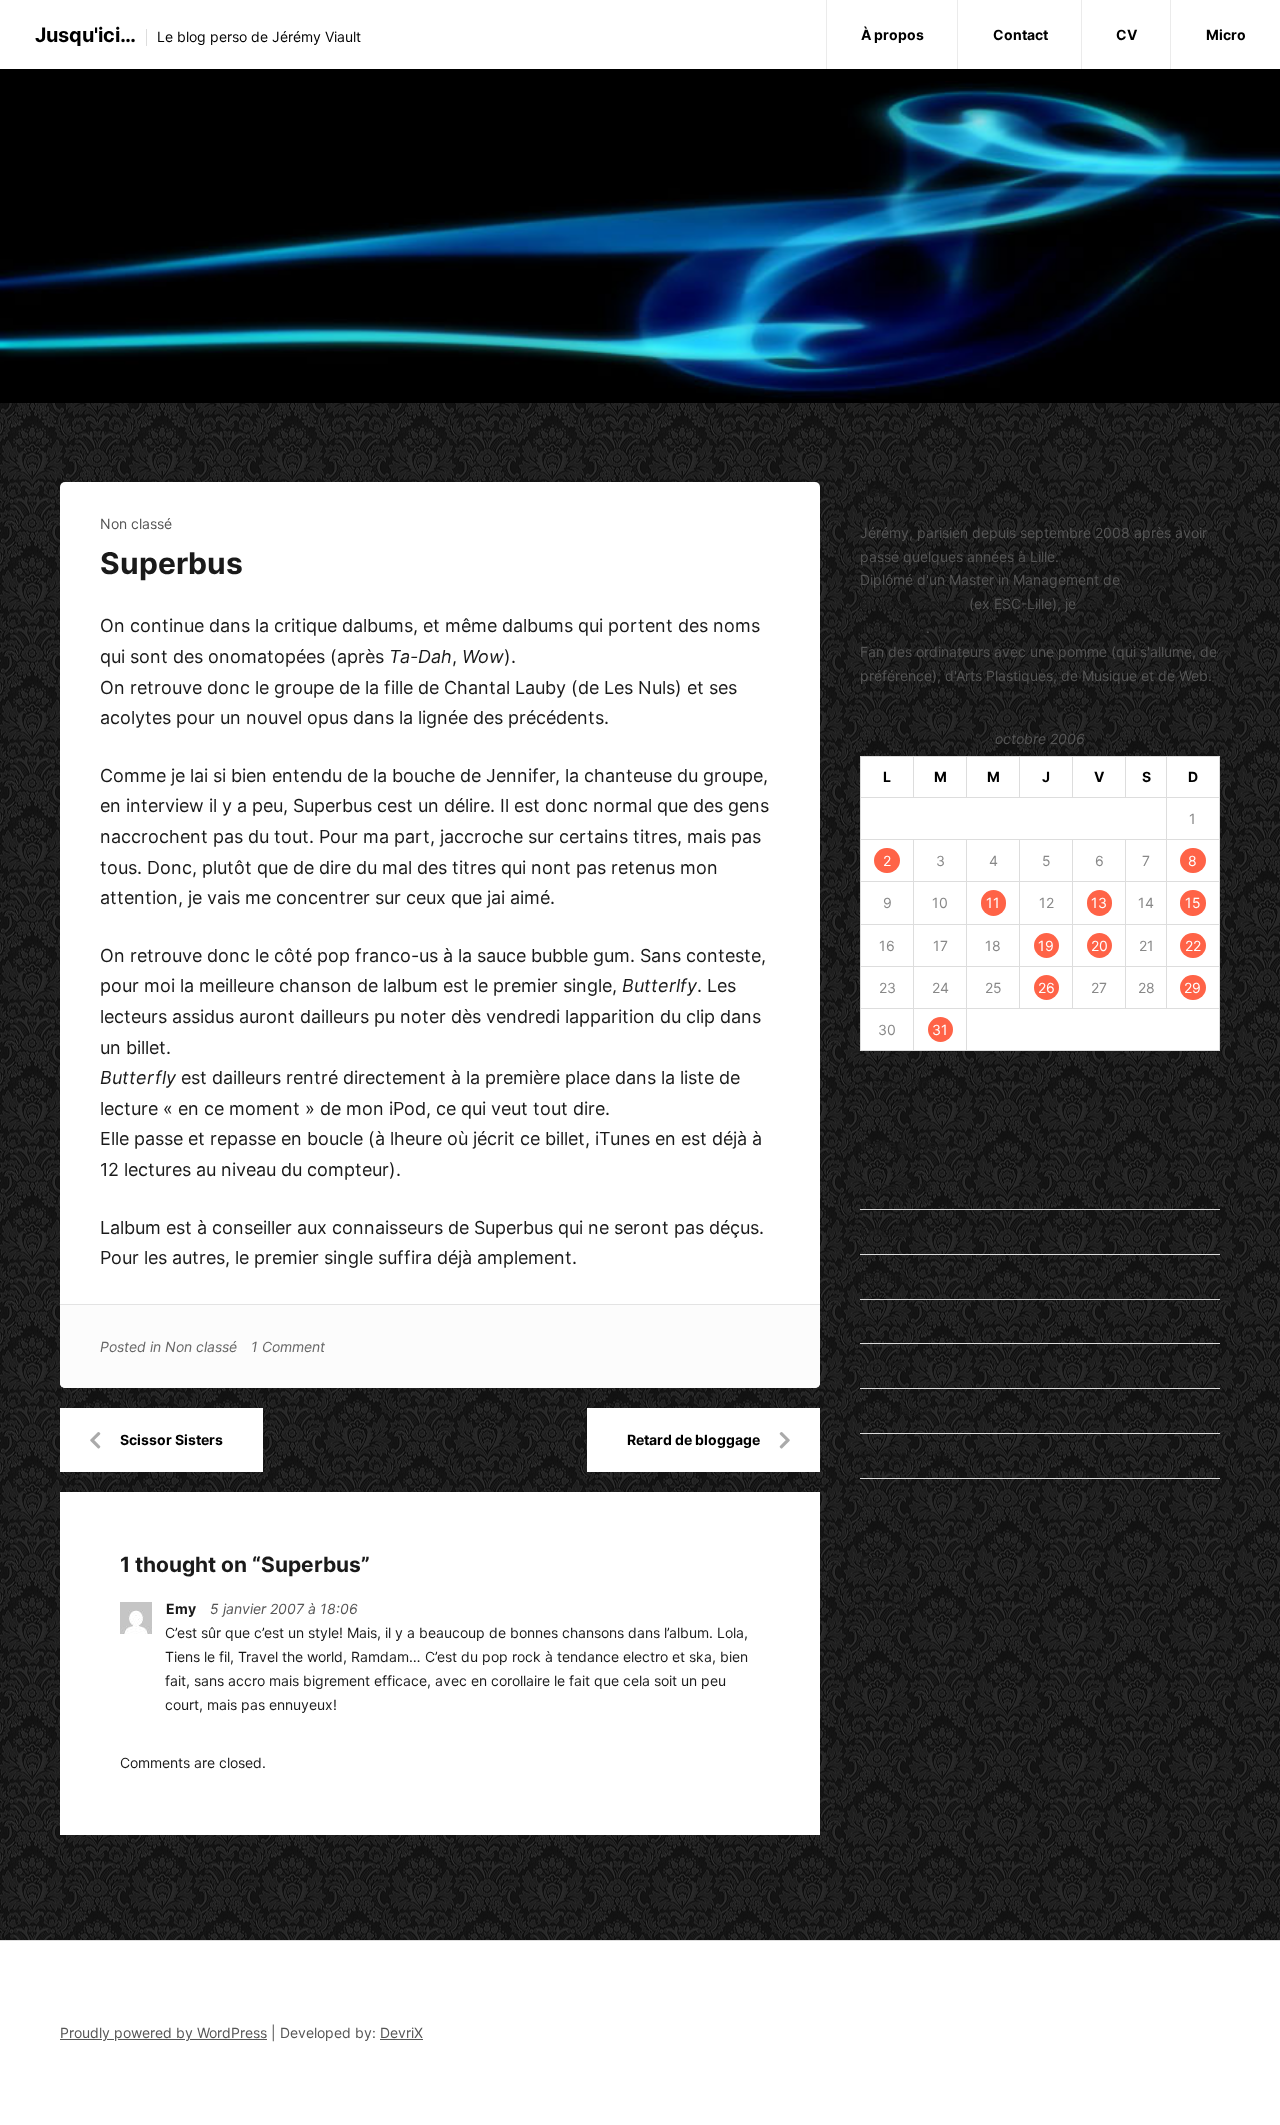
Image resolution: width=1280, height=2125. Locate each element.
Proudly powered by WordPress (163, 2032)
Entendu (887, 1231)
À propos (892, 34)
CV (1126, 34)
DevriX (401, 2032)
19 (1046, 945)
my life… (887, 1365)
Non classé (136, 523)
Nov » (929, 1083)
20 (1099, 945)
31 (940, 1029)
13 (1099, 902)
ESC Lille (888, 1603)
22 (1193, 945)
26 (1046, 987)
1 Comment (288, 1346)
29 (1192, 987)
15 (1193, 902)
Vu (868, 1500)
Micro (1226, 34)
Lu (868, 1321)
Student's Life (905, 1455)
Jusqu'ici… (85, 35)
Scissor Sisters (171, 1439)
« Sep (879, 1083)
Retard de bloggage (693, 1439)
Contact (1020, 34)
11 (993, 902)
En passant (896, 1186)
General (885, 1276)
